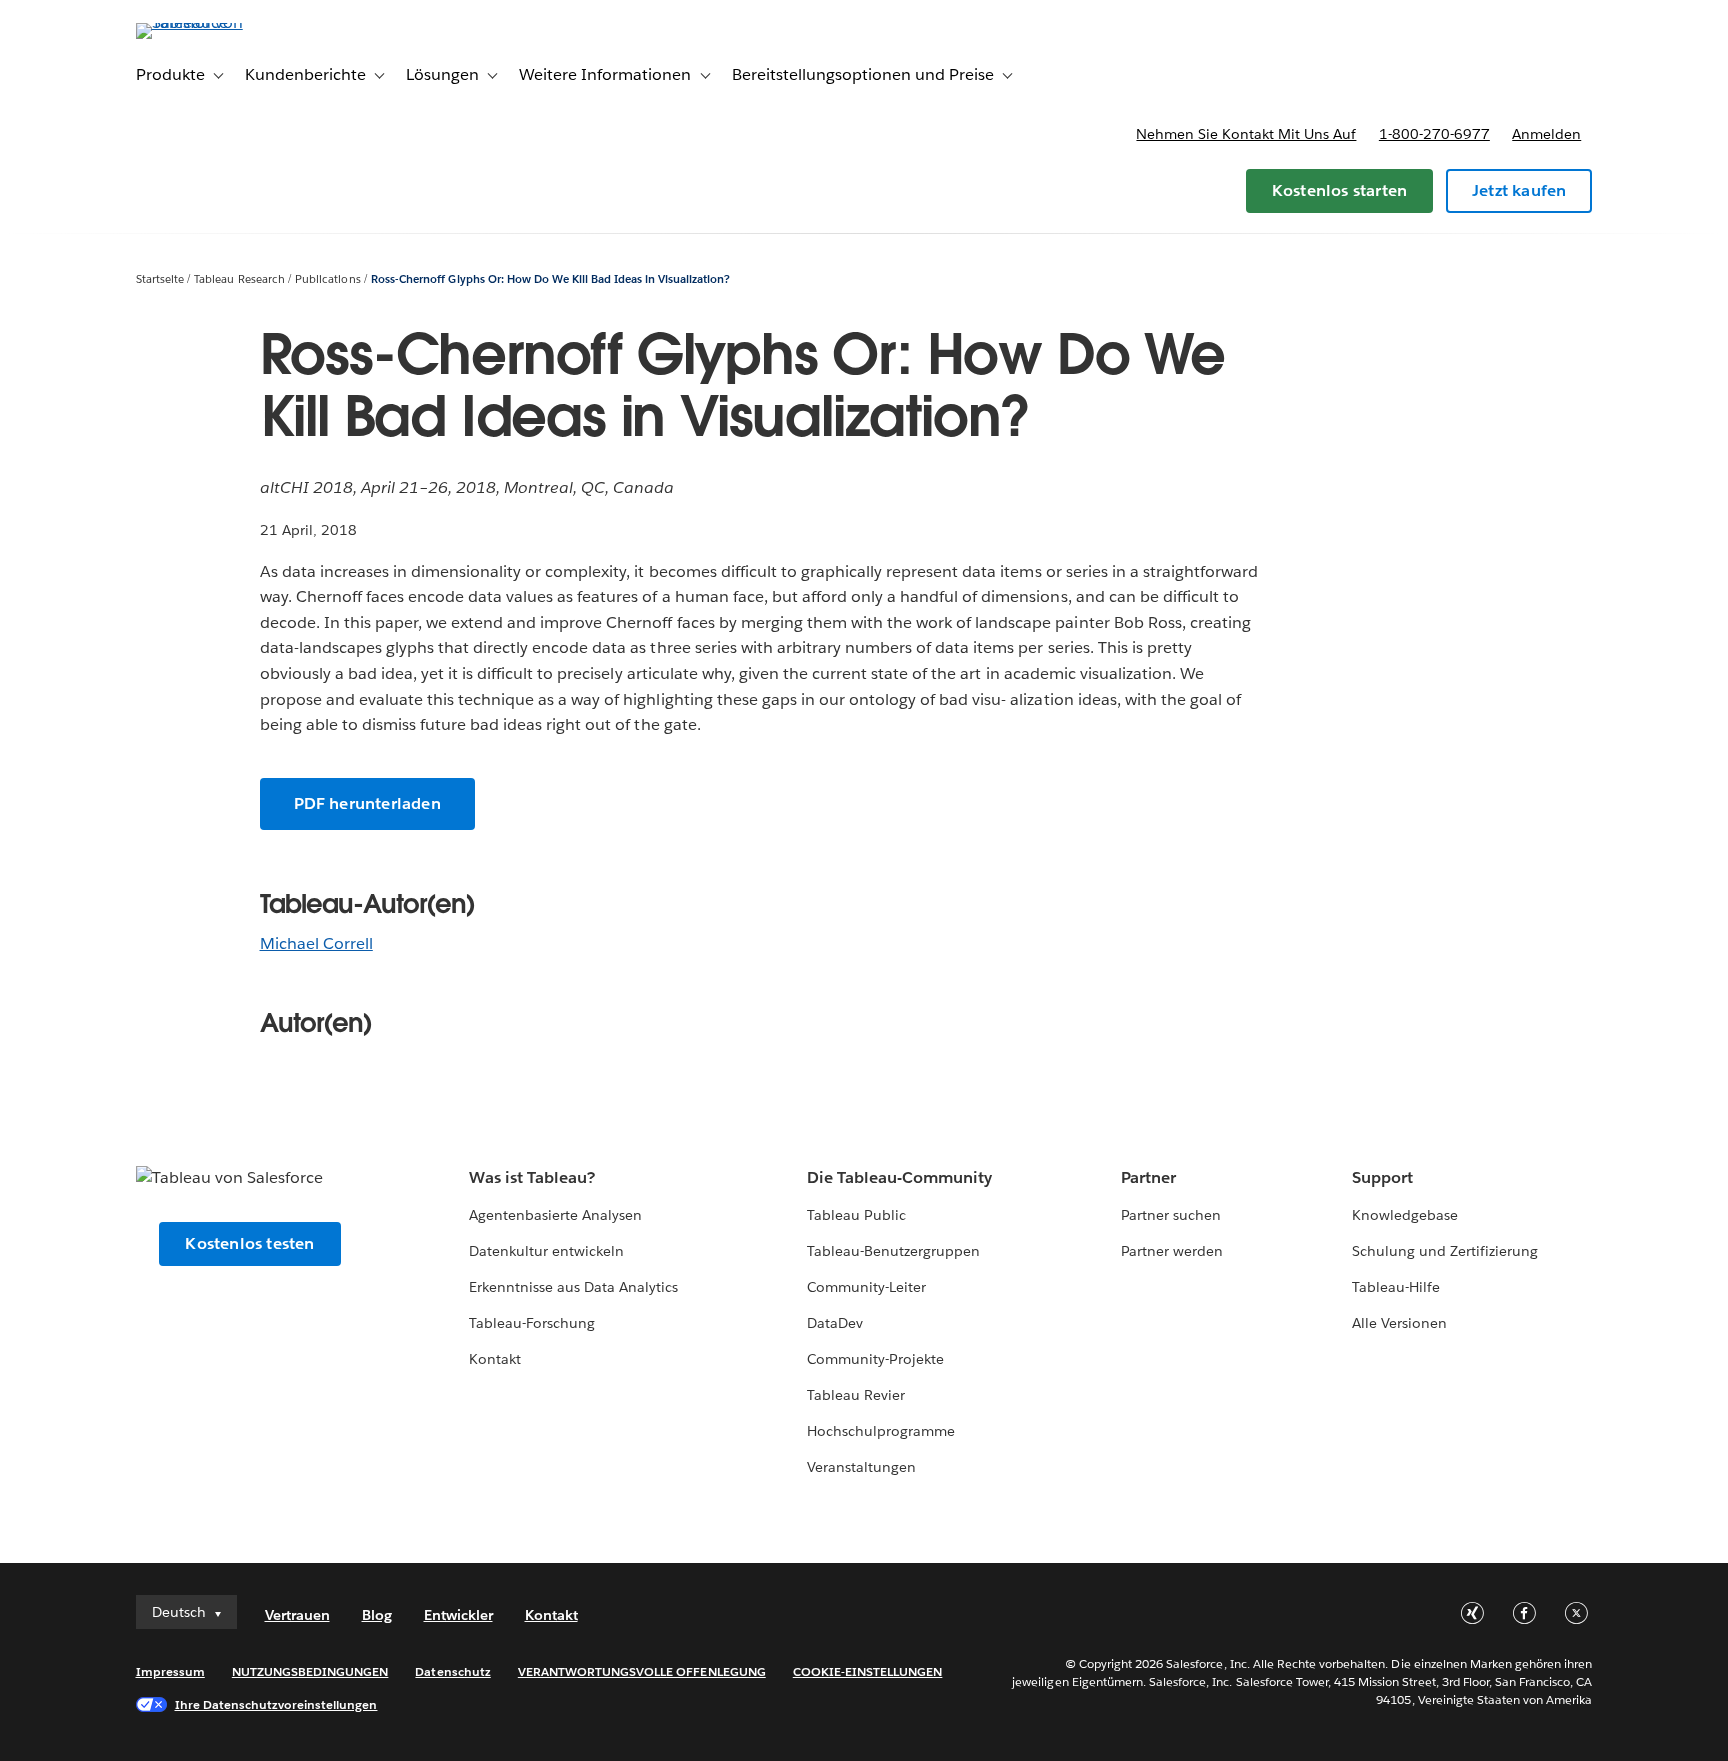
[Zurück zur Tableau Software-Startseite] (221, 22)
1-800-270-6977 (1434, 134)
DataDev (835, 1323)
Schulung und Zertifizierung (1445, 1251)
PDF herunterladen (367, 803)
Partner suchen (1171, 1215)
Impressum (170, 1671)
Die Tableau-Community (899, 1177)
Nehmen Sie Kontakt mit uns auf (1246, 134)
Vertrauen (297, 1615)
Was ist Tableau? (532, 1177)
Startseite (160, 279)
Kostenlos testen (249, 1243)
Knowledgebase (1405, 1215)
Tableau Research (239, 279)
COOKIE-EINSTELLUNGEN (868, 1671)
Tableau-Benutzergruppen (893, 1251)
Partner (1148, 1177)
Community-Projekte (875, 1359)
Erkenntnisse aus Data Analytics (574, 1287)
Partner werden (1172, 1251)
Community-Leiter (866, 1287)
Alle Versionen (1399, 1323)
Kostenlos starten (1339, 190)
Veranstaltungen (861, 1467)
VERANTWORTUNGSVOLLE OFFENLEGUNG (642, 1671)
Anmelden (1546, 134)
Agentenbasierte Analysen (555, 1215)
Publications (327, 279)
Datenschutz (452, 1671)
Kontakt (495, 1359)
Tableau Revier (856, 1395)
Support (1382, 1177)
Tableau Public (856, 1215)
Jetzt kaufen (1519, 190)
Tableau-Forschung (532, 1323)
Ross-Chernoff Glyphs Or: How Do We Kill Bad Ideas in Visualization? (550, 279)
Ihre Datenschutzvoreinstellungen (276, 1704)
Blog (377, 1615)
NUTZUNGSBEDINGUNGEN (310, 1671)
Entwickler (458, 1615)
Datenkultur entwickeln (546, 1251)
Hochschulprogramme (881, 1431)
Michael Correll (316, 943)
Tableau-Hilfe (1396, 1287)
